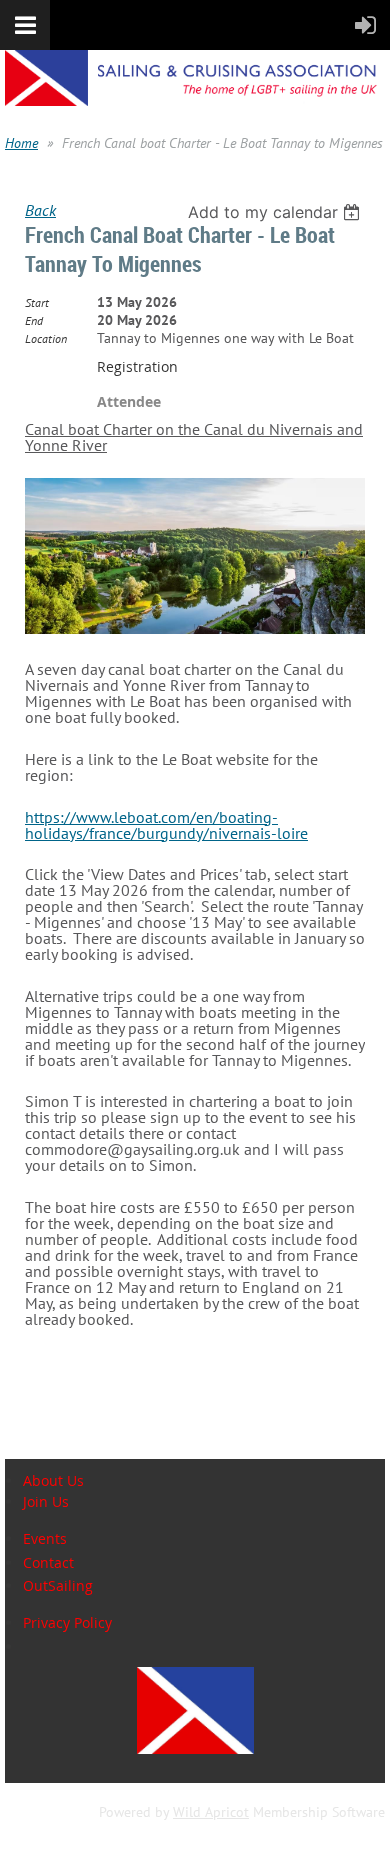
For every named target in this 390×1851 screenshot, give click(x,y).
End (34, 320)
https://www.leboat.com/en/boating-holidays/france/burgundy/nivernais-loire (166, 825)
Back (40, 210)
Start (37, 302)
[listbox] (276, 212)
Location (46, 338)
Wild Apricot (211, 1812)
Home (21, 143)
